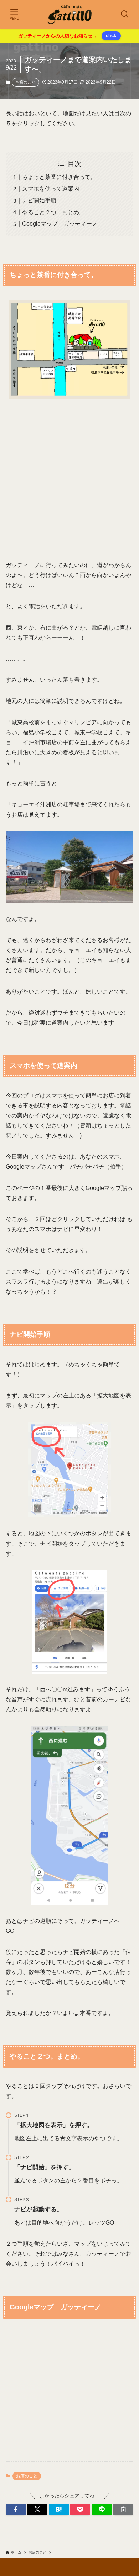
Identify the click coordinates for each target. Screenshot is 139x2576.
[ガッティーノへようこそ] (70, 14)
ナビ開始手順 (39, 201)
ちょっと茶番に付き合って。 (59, 177)
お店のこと (25, 82)
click (111, 36)
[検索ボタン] (125, 14)
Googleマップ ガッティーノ (60, 224)
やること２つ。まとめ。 (53, 212)
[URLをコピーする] (123, 2510)
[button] (16, 2510)
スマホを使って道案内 (51, 189)
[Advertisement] (69, 480)
